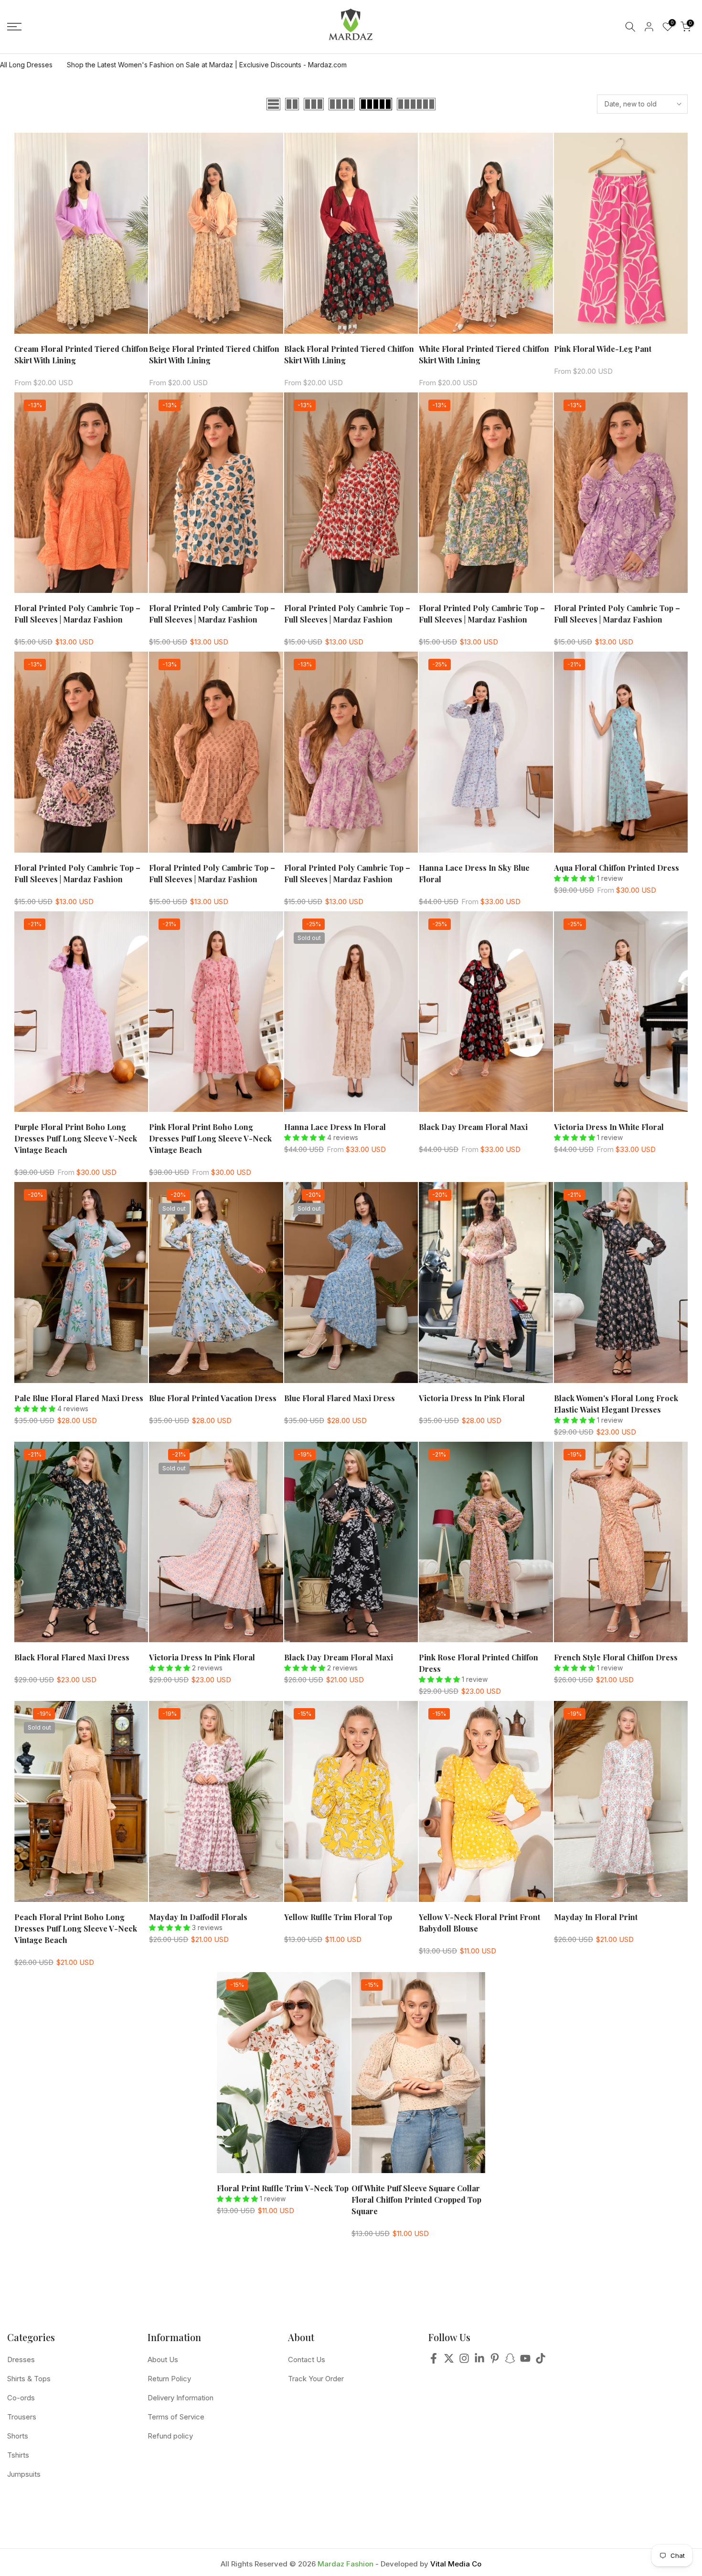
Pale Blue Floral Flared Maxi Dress (79, 1398)
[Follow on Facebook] (434, 2361)
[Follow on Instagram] (464, 2361)
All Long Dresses (26, 65)
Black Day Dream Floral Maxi (473, 1127)
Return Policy (169, 2379)
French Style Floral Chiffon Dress (616, 1657)
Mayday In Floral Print (596, 1917)
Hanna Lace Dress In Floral (335, 1127)
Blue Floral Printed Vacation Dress (213, 1398)
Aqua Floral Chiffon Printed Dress (617, 868)
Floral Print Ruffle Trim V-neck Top (283, 2188)
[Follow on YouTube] (525, 2361)
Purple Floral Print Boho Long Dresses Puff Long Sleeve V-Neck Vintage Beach (76, 1138)
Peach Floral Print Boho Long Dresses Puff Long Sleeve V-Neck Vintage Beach (76, 1928)
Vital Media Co (456, 2564)
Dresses (21, 2360)
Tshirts (18, 2455)
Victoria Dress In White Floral (609, 1127)
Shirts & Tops (29, 2379)
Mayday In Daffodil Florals (198, 1917)
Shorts (18, 2436)
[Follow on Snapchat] (510, 2361)
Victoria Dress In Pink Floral (472, 1398)
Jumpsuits (24, 2474)
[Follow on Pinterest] (495, 2361)
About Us (163, 2360)
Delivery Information (181, 2398)
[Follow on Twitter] (449, 2361)
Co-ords (21, 2398)
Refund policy (170, 2436)
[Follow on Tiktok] (541, 2361)
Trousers (22, 2417)
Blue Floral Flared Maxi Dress (340, 1398)
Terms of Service (176, 2417)
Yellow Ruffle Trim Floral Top (338, 1917)
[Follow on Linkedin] (479, 2361)
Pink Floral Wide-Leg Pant (603, 349)
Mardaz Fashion (346, 2564)
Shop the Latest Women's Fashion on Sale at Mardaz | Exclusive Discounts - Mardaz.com (207, 65)
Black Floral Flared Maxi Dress (72, 1657)
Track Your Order (316, 2379)
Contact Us (307, 2360)
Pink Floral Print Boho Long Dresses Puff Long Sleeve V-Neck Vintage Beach (210, 1138)
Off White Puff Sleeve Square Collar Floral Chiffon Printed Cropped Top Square (416, 2200)
